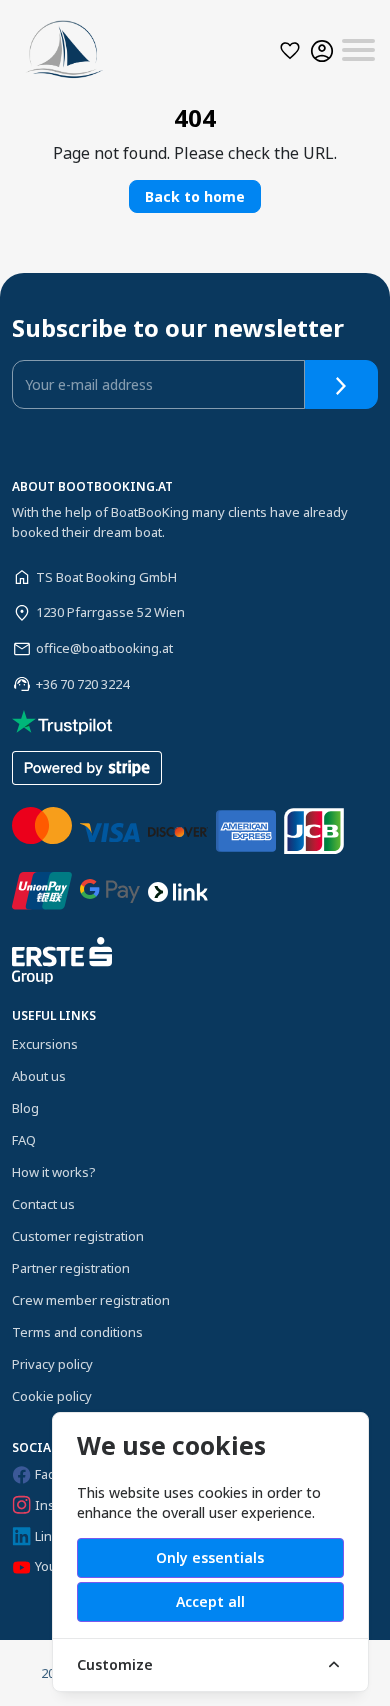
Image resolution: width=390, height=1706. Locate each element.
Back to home (195, 196)
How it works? (54, 1172)
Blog (25, 1108)
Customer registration (78, 1236)
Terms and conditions (77, 1332)
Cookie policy (52, 1396)
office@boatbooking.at (104, 648)
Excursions (45, 1044)
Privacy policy (52, 1364)
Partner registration (71, 1268)
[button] (290, 50)
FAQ (24, 1140)
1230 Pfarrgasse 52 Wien (110, 612)
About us (39, 1076)
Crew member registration (91, 1300)
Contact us (43, 1204)
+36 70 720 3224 (82, 684)
